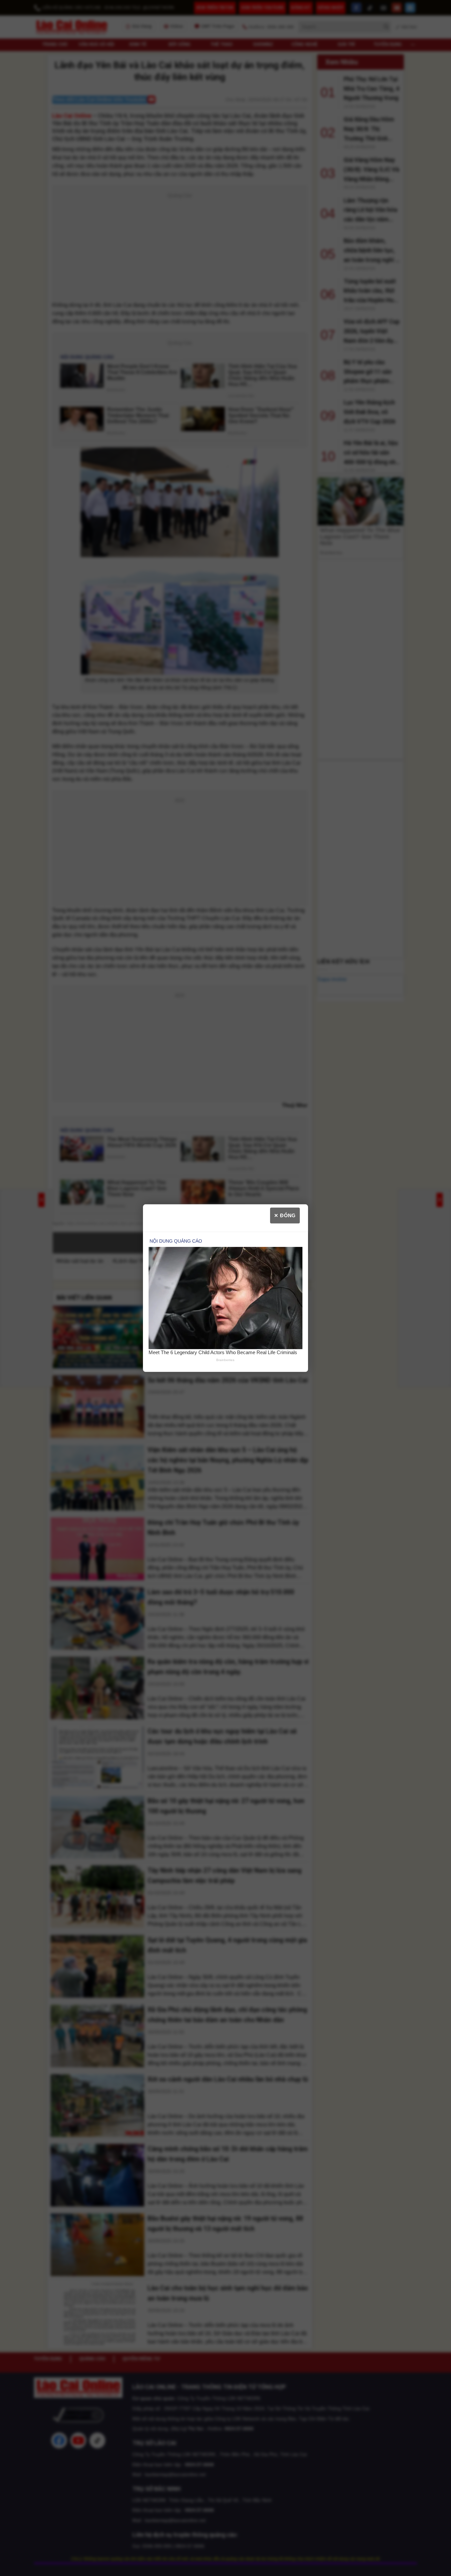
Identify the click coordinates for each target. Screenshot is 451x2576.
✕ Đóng (285, 1215)
